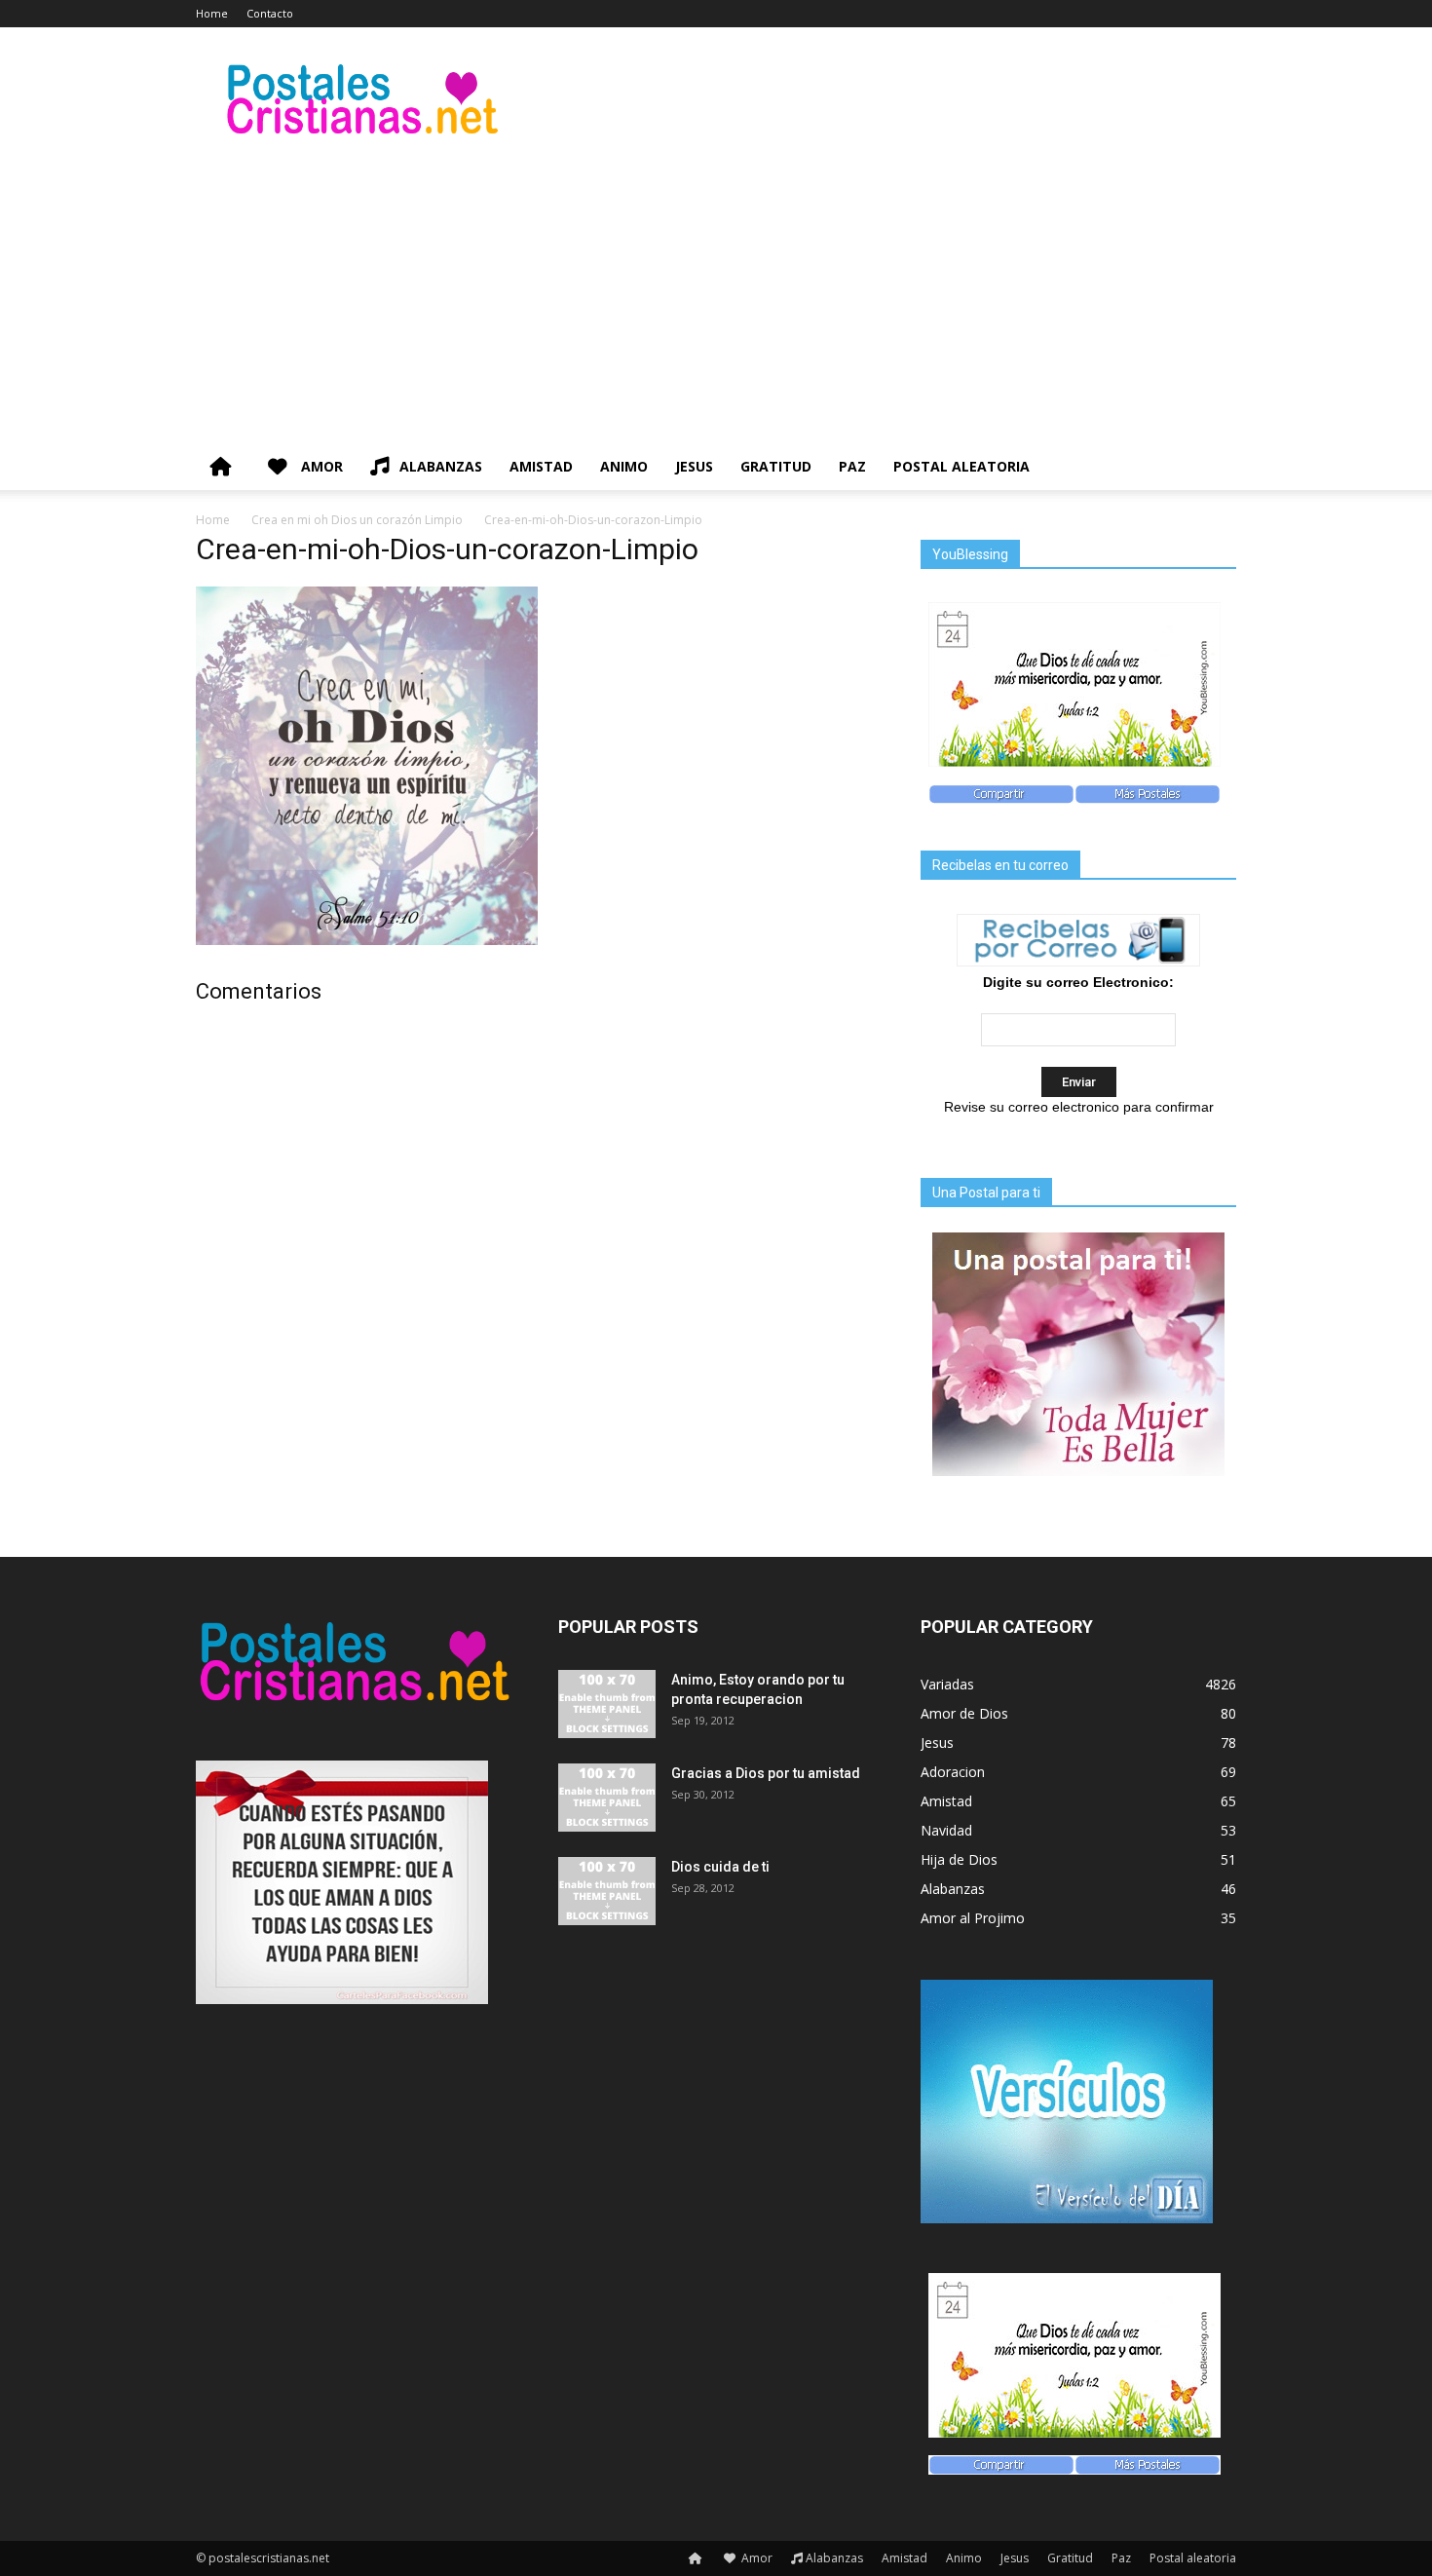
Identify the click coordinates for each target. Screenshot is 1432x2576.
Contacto (270, 13)
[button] (1213, 468)
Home (212, 13)
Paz (852, 466)
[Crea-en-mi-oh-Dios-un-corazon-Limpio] (367, 940)
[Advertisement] (716, 297)
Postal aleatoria (961, 466)
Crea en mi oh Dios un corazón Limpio (357, 520)
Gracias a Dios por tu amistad (766, 1773)
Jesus (694, 466)
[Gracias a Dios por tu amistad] (607, 1798)
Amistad (541, 466)
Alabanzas (441, 466)
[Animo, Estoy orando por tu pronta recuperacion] (607, 1704)
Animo (624, 466)
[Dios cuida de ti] (607, 1891)
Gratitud (776, 466)
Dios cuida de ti (720, 1867)
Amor (320, 466)
